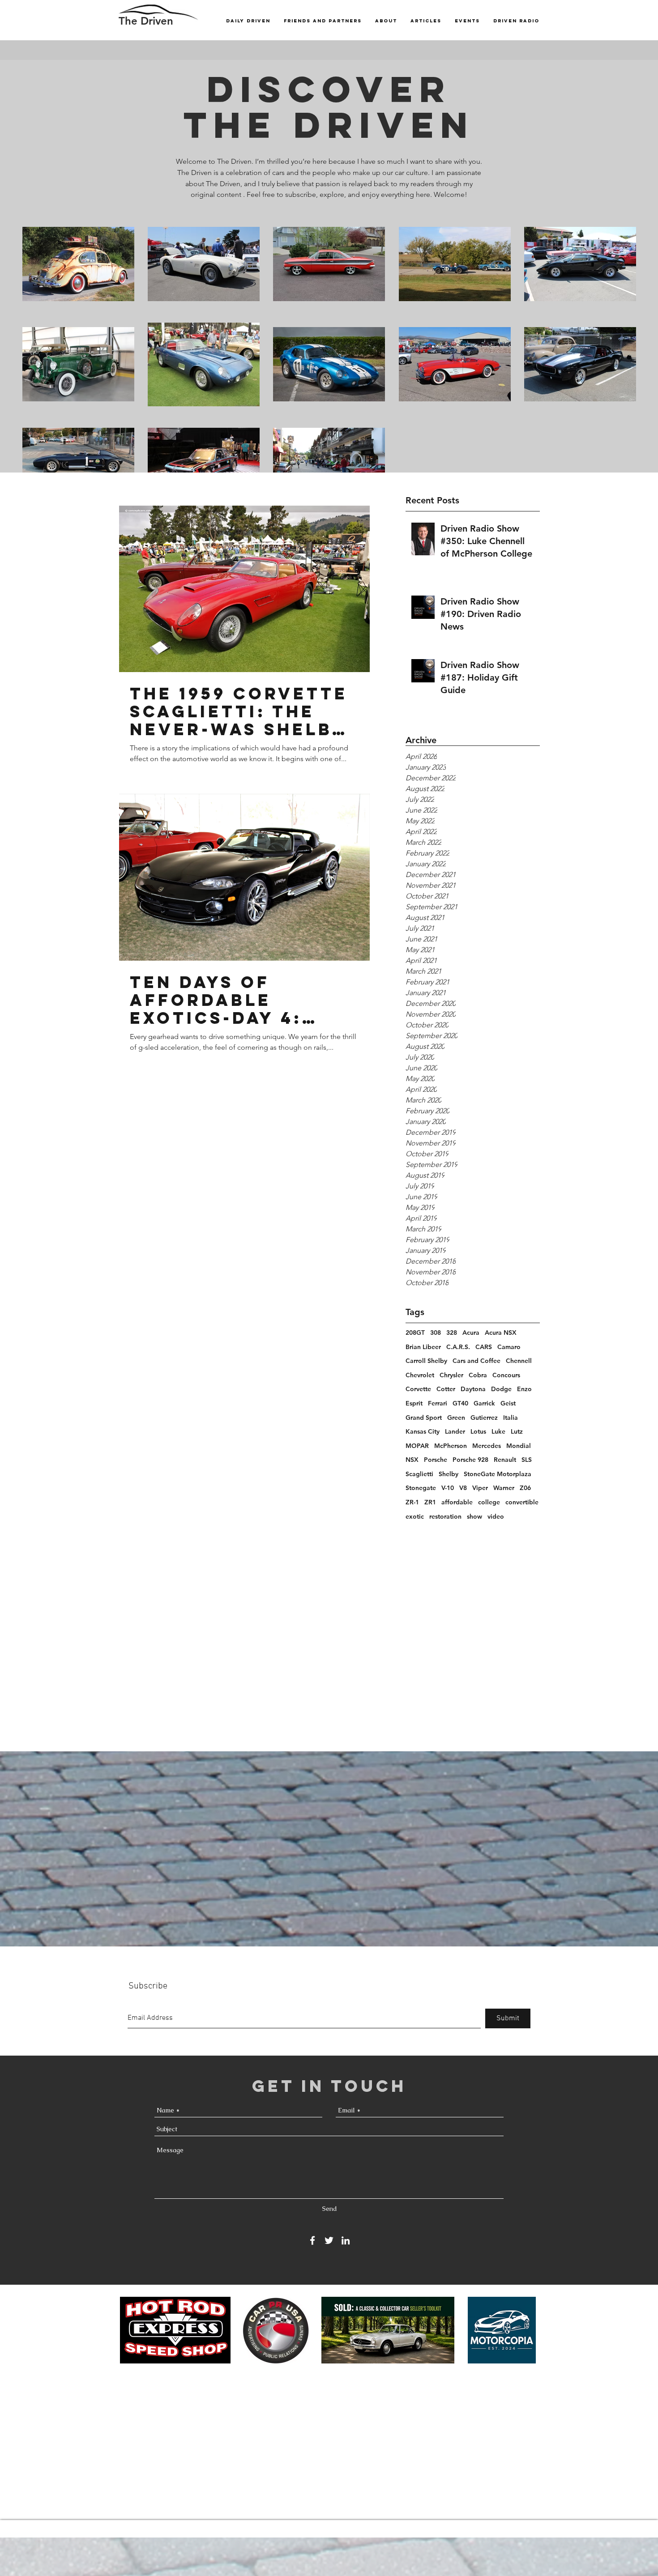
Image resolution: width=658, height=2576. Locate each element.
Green (456, 1418)
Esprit (414, 1403)
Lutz (517, 1431)
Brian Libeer (423, 1347)
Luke (498, 1431)
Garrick (484, 1403)
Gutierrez (484, 1418)
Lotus (478, 1431)
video (496, 1516)
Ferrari (438, 1403)
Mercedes (487, 1446)
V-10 (448, 1488)
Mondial (519, 1446)
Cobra (478, 1375)
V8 (463, 1488)
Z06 (525, 1488)
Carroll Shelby (426, 1361)
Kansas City (423, 1431)
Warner (504, 1488)
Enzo (524, 1389)
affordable (457, 1502)
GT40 (460, 1403)
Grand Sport (424, 1418)
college (489, 1502)
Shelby (449, 1474)
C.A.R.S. (458, 1347)
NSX (412, 1460)
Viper (480, 1488)
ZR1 (430, 1502)
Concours (506, 1375)
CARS (484, 1347)
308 (436, 1333)
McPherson (451, 1446)
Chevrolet (420, 1375)
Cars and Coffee (476, 1361)
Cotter (446, 1389)
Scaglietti (419, 1474)
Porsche (436, 1460)
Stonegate (421, 1488)
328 (452, 1333)
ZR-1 (412, 1502)
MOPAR (417, 1446)
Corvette (418, 1389)
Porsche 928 (470, 1460)
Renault (505, 1460)
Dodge (501, 1389)
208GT (415, 1333)
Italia (511, 1418)
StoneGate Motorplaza (498, 1474)
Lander (455, 1431)
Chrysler (451, 1375)
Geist (508, 1403)
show (474, 1516)
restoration (445, 1516)
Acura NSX (501, 1333)
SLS (527, 1460)
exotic (415, 1516)
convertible (522, 1502)
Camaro (509, 1347)
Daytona (473, 1389)
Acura (471, 1333)
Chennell (519, 1361)
